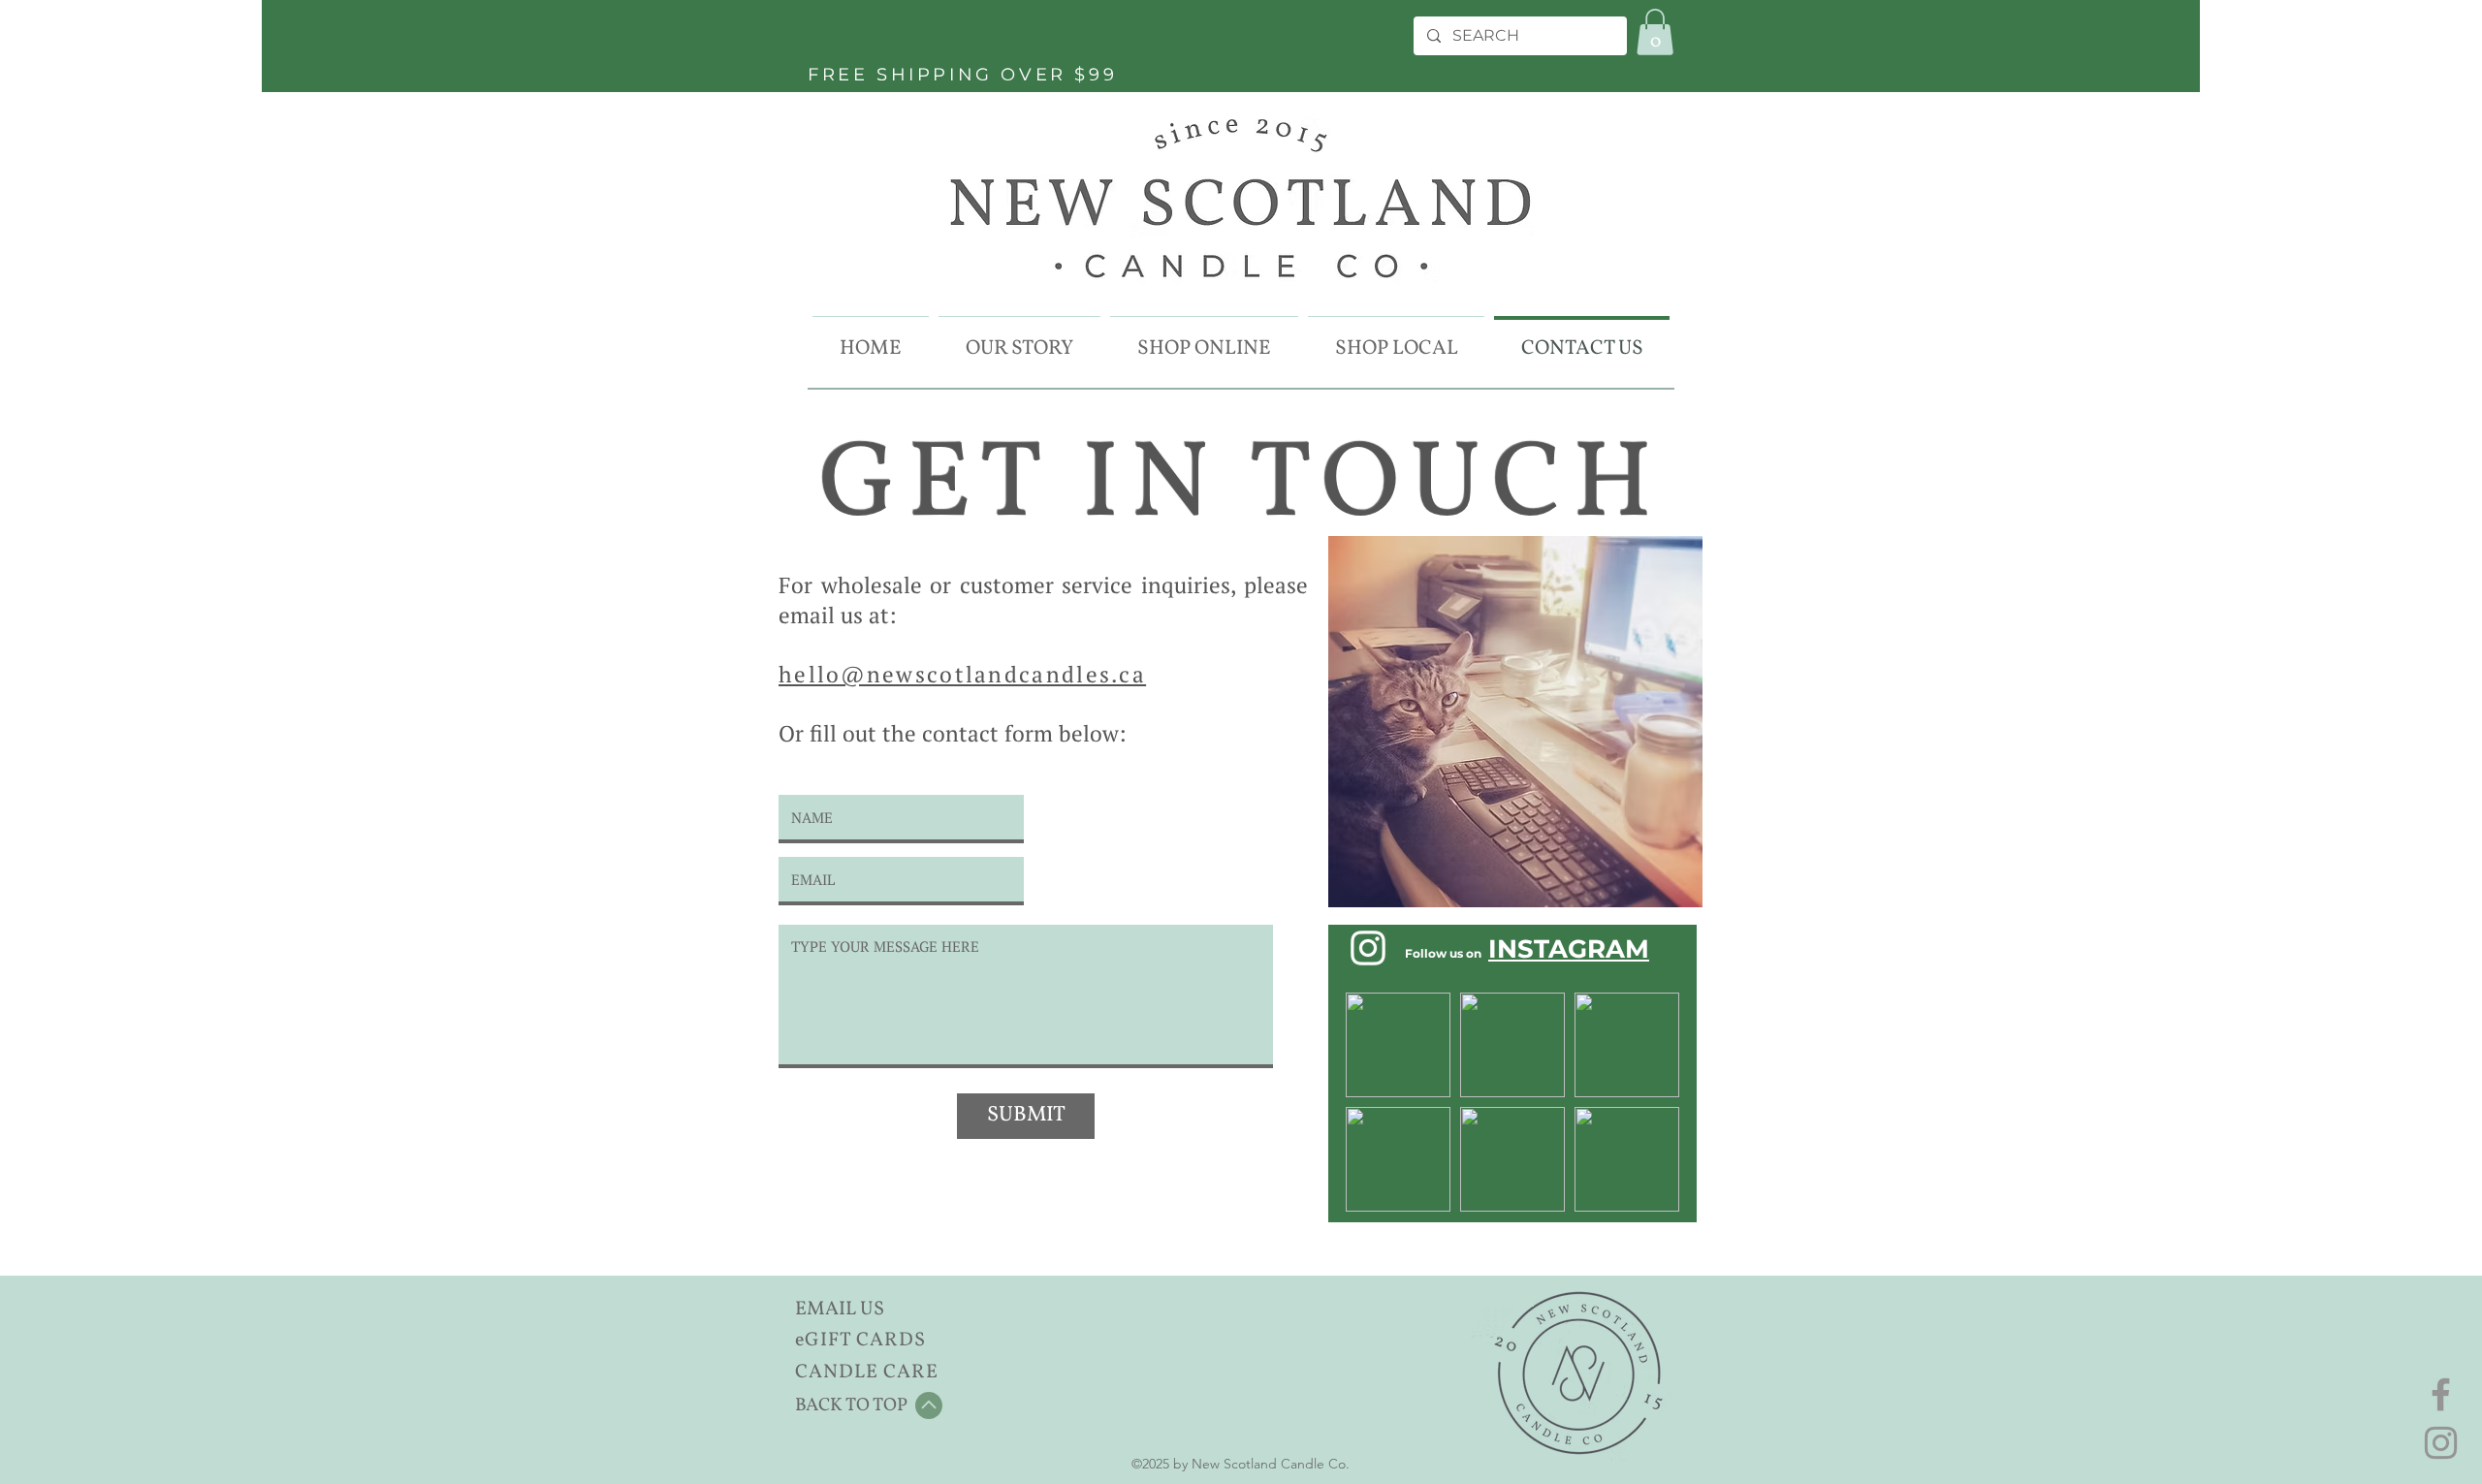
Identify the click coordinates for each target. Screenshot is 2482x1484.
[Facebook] (2441, 1394)
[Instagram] (2441, 1443)
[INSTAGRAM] (1368, 948)
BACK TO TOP (851, 1405)
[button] (1655, 32)
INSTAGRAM (1569, 949)
